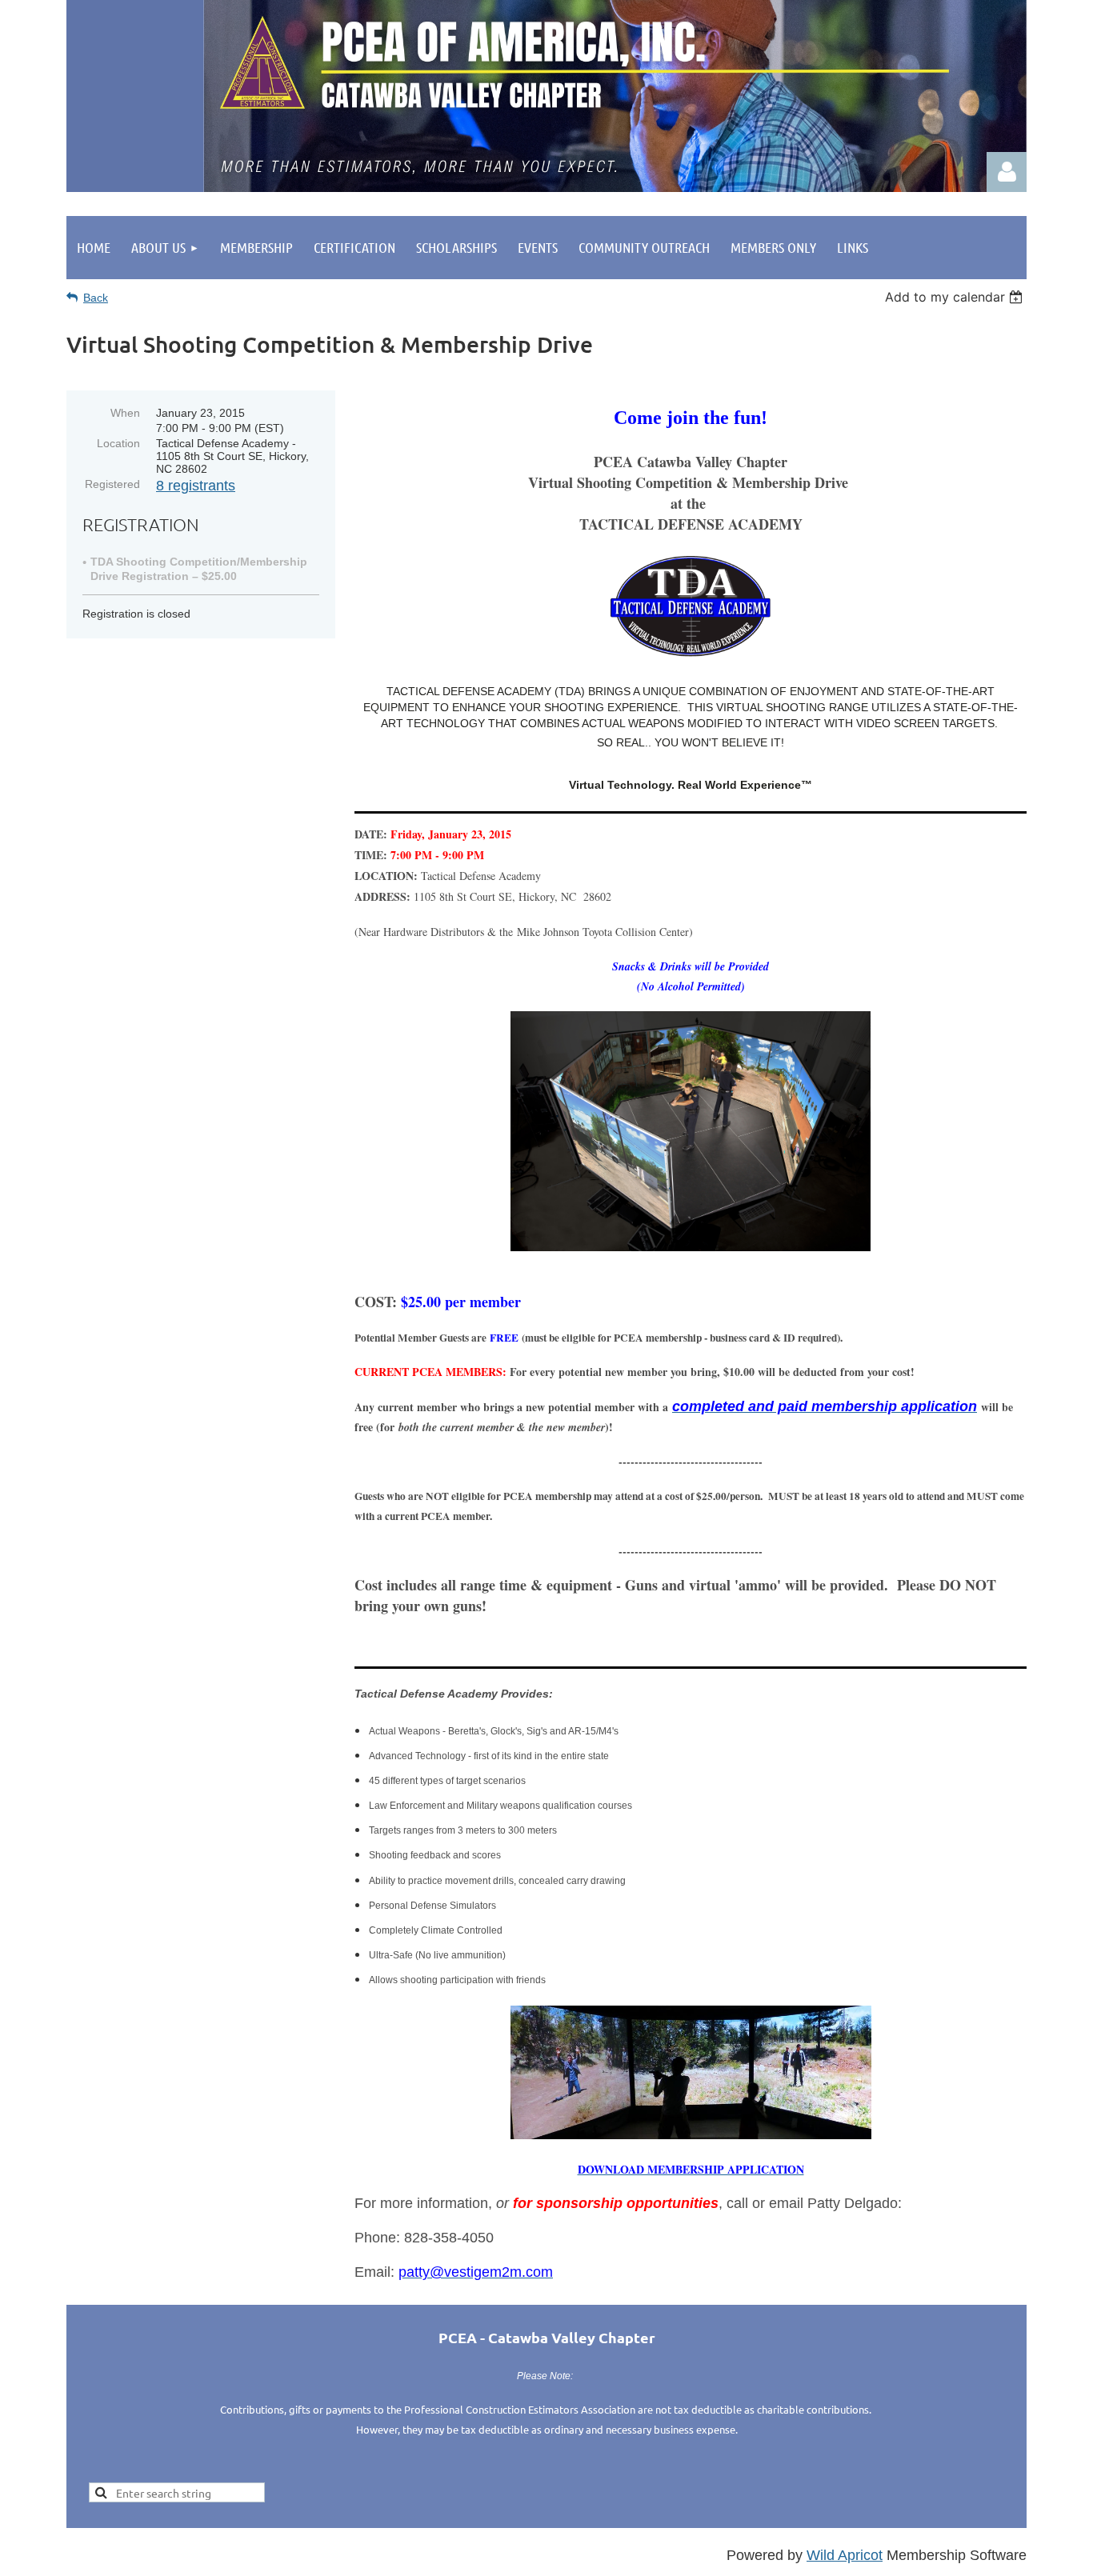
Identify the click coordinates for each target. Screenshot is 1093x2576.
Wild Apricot (845, 2555)
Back (96, 298)
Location (118, 443)
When (125, 413)
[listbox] (956, 297)
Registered (112, 484)
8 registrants (196, 486)
